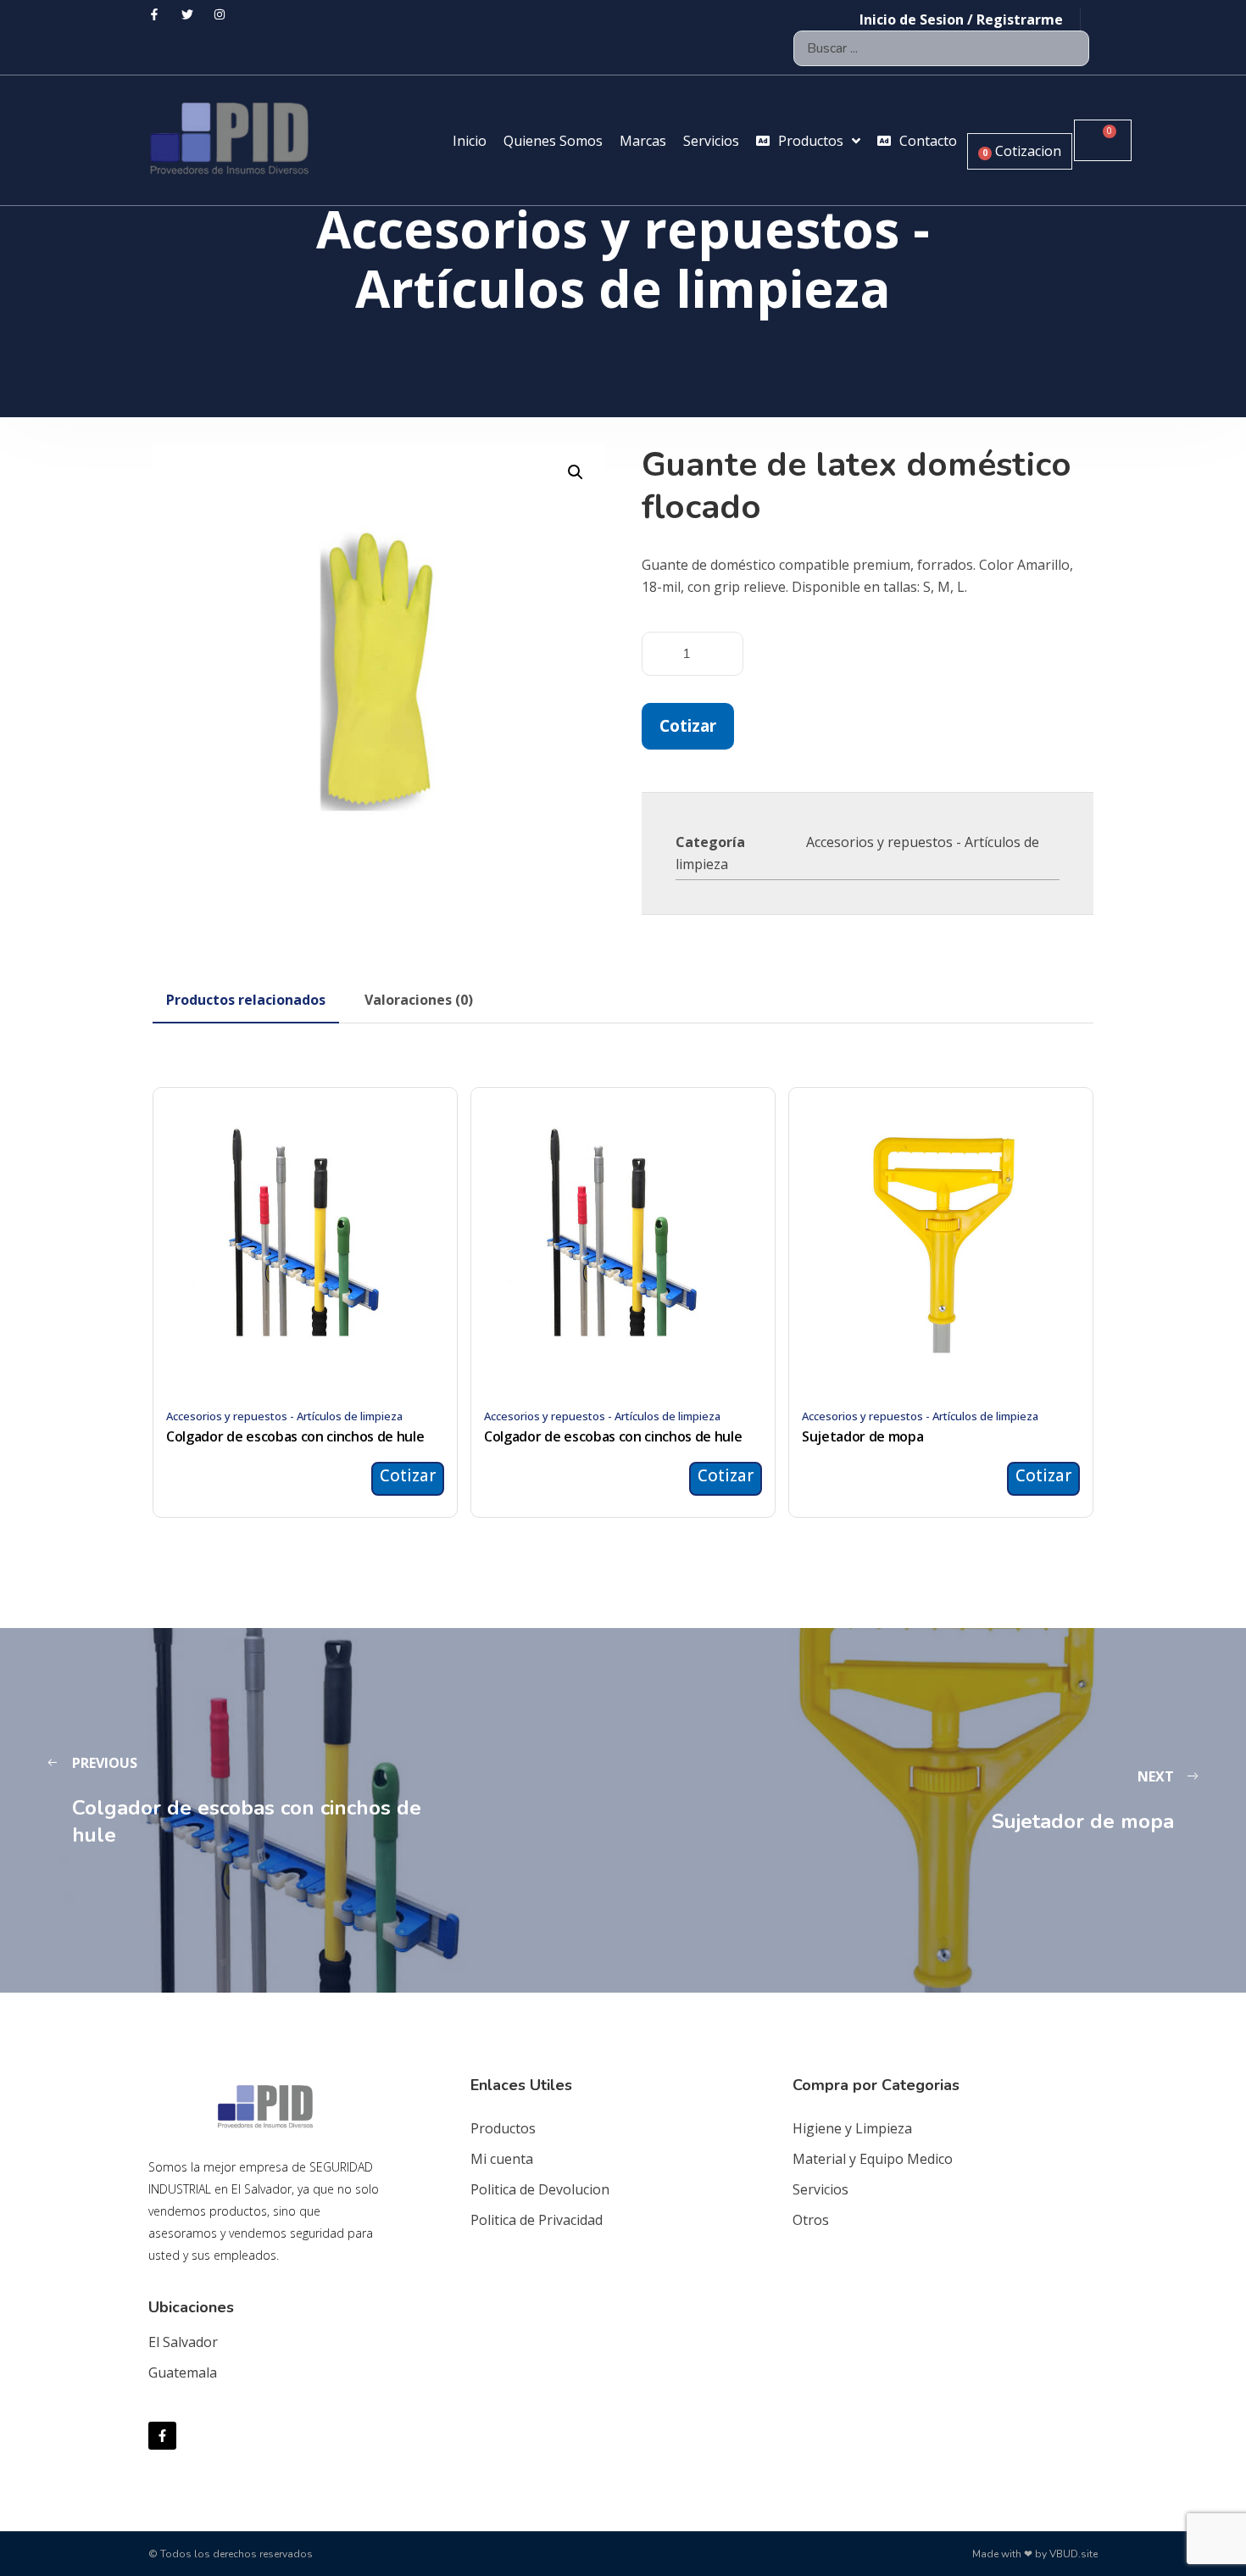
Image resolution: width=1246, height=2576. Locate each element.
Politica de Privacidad (537, 2220)
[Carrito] (1103, 140)
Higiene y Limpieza (852, 2128)
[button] (576, 472)
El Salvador (183, 2342)
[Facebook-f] (162, 2436)
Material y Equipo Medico (873, 2159)
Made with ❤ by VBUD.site (1035, 2554)
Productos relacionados (246, 1000)
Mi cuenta (502, 2159)
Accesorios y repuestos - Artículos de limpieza (284, 1416)
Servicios (820, 2189)
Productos (503, 2128)
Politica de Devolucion (540, 2189)
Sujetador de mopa (863, 1436)
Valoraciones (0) (419, 1000)
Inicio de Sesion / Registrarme (961, 20)
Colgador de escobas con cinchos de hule (295, 1436)
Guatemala (183, 2372)
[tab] (246, 1000)
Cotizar (688, 725)
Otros (811, 2220)
